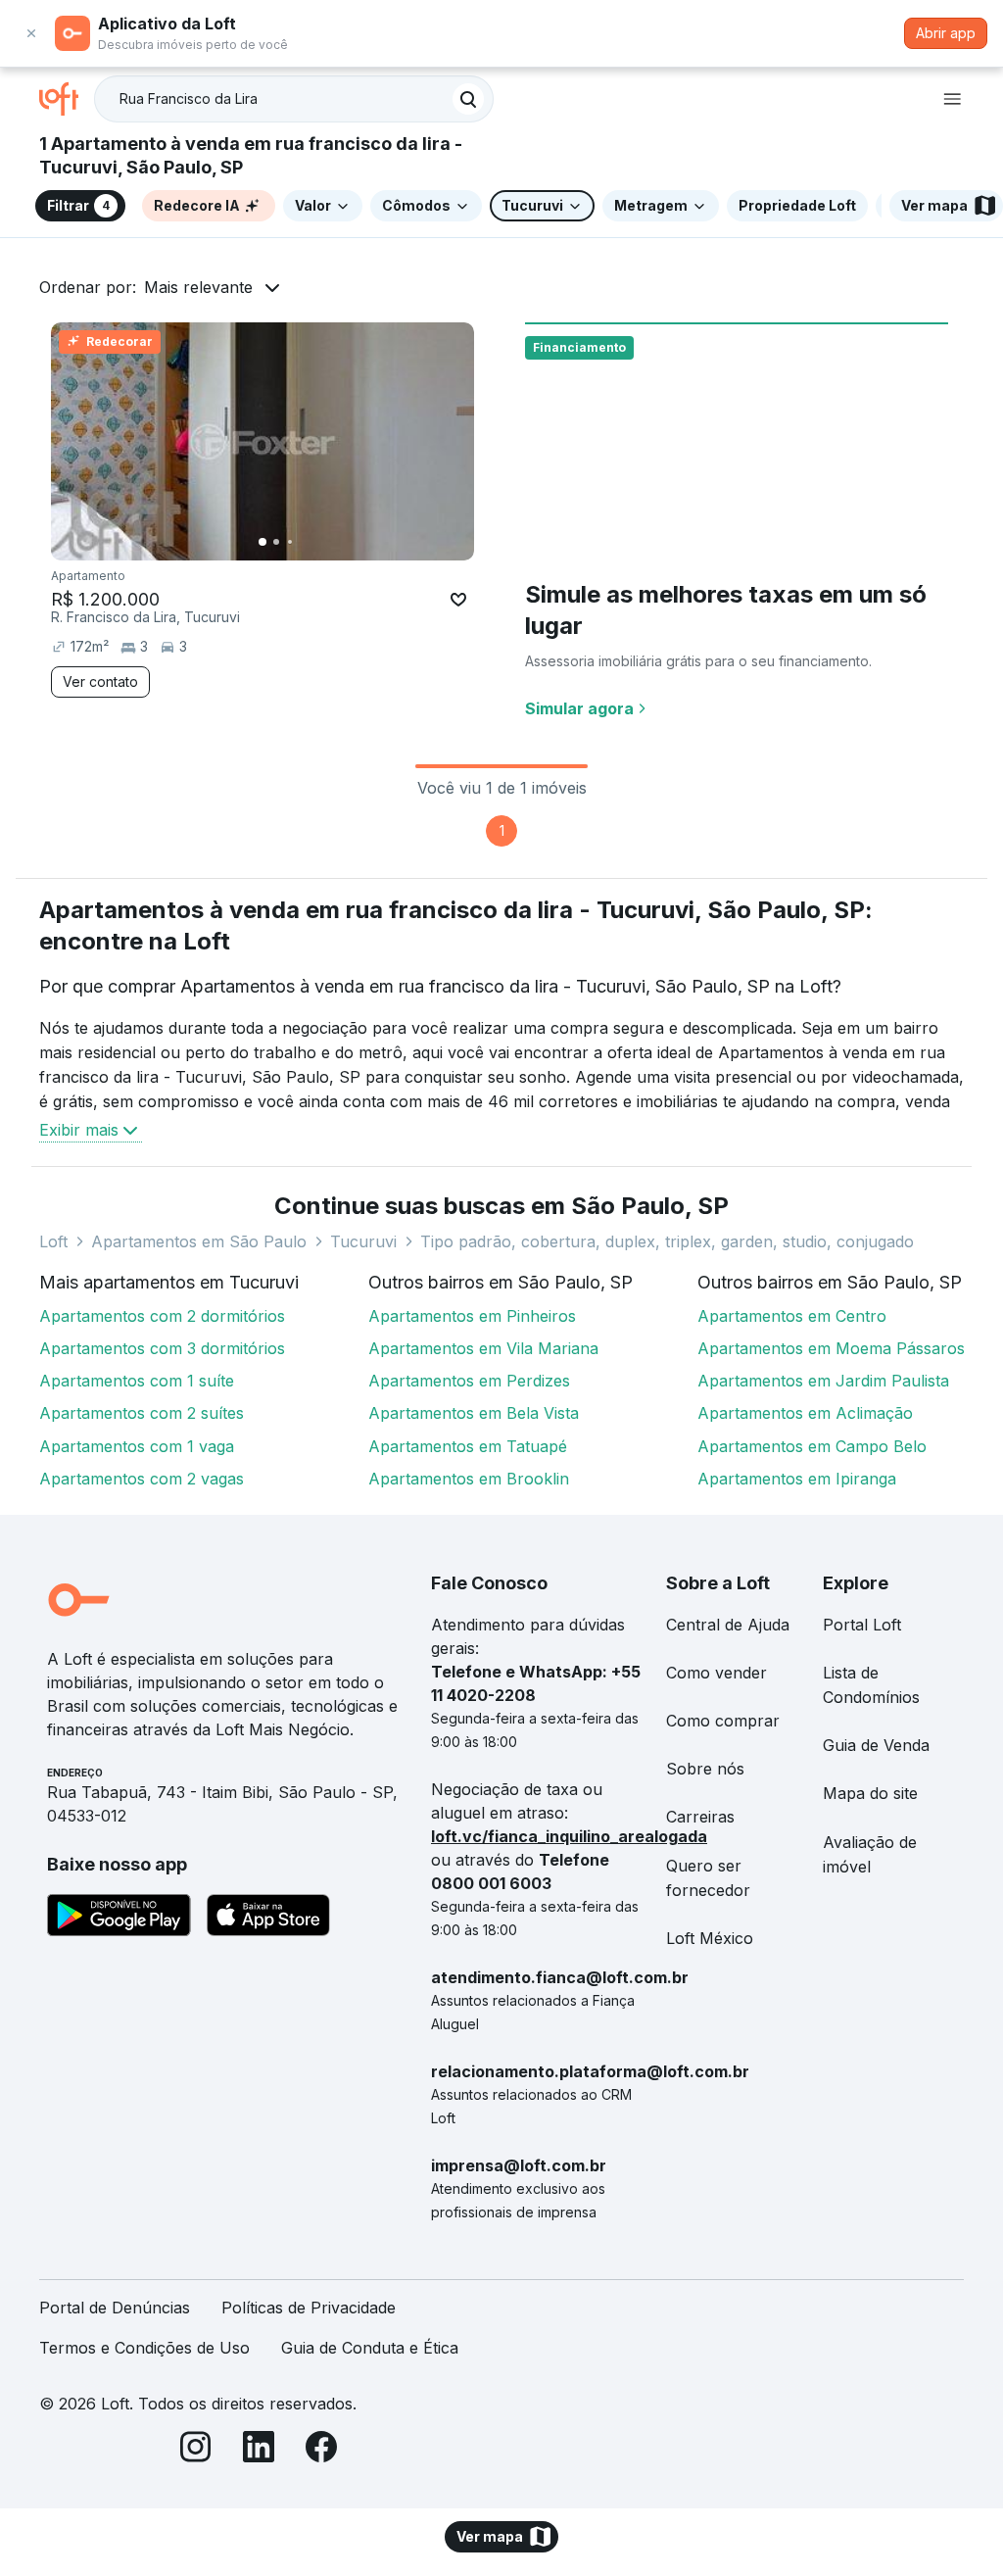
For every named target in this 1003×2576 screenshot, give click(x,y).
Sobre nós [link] (705, 1769)
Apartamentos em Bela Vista (474, 1413)
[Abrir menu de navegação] (952, 99)
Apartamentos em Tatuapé (468, 1446)
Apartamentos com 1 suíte (137, 1381)
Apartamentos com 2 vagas (142, 1479)
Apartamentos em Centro (792, 1316)
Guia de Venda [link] (876, 1745)
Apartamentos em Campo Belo (812, 1446)
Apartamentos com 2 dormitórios (162, 1316)
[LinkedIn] (259, 2450)
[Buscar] (468, 99)
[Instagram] (196, 2450)
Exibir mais (79, 1130)
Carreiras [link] (700, 1817)
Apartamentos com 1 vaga (137, 1446)
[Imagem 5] (317, 542)
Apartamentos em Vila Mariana (483, 1348)
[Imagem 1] (263, 542)
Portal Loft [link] (862, 1625)
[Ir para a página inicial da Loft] (67, 99)
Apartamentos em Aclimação (805, 1413)
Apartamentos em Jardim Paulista (823, 1381)
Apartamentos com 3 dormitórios (162, 1348)
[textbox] (294, 99)
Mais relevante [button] (198, 287)
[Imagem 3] (290, 542)
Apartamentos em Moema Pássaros (831, 1348)
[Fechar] (31, 33)
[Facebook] (321, 2450)
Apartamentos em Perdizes (469, 1381)
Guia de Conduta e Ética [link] (370, 2348)
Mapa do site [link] (870, 1793)
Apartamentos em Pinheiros (472, 1316)
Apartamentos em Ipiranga (797, 1479)
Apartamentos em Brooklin (469, 1479)
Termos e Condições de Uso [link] (144, 2348)
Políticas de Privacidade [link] (309, 2308)
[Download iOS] (268, 1919)
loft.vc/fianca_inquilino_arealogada (569, 1836)
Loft (53, 1241)
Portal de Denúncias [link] (115, 2308)
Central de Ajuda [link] (728, 1625)
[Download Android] (119, 1919)
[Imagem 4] (304, 542)
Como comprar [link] (723, 1721)
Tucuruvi (363, 1241)
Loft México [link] (710, 1938)
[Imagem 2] (276, 542)
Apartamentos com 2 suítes (142, 1413)
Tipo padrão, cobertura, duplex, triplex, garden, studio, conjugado (667, 1241)
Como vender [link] (716, 1673)
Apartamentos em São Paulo (199, 1241)
